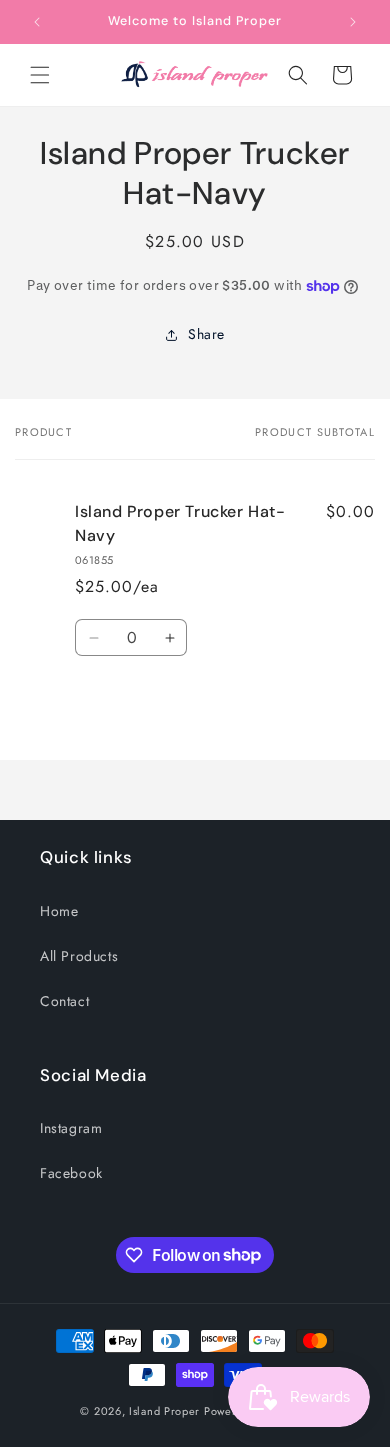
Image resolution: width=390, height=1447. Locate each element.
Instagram (71, 1128)
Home (59, 911)
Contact (64, 1001)
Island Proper (164, 1411)
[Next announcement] (353, 22)
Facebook (71, 1173)
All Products (79, 956)
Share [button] (206, 334)
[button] (40, 75)
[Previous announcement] (37, 22)
